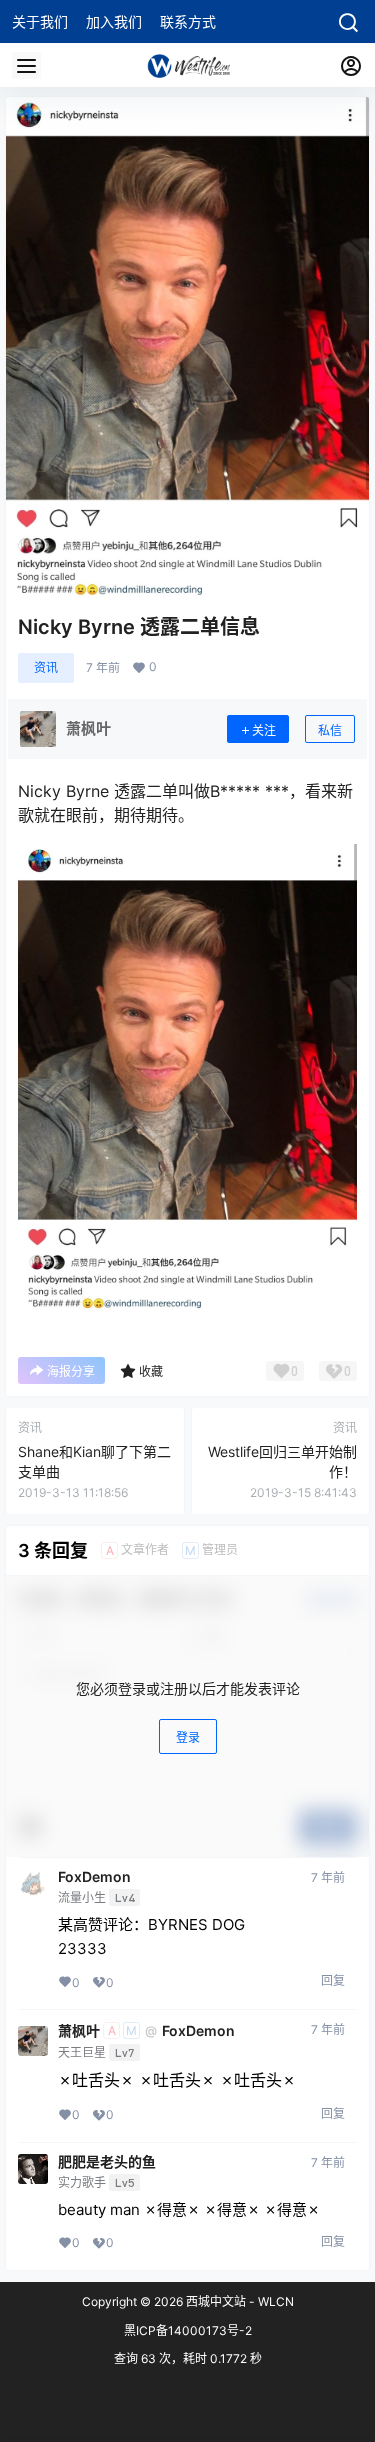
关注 (264, 730)
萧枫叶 (79, 2031)
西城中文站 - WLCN (238, 2301)
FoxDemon (94, 1877)
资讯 (46, 667)
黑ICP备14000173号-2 (188, 2330)
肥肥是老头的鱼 (107, 2162)
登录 (188, 1737)
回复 (333, 1980)
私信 (330, 730)
